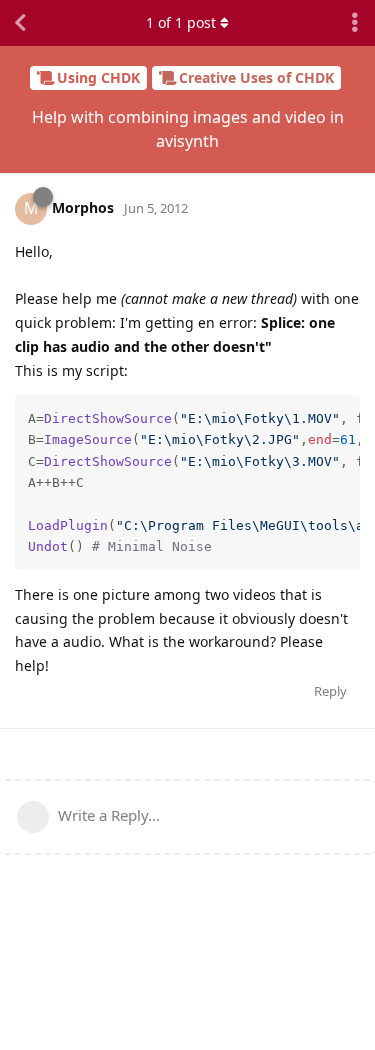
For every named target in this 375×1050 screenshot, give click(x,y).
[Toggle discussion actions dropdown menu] (355, 23)
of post (181, 22)
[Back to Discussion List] (20, 23)
